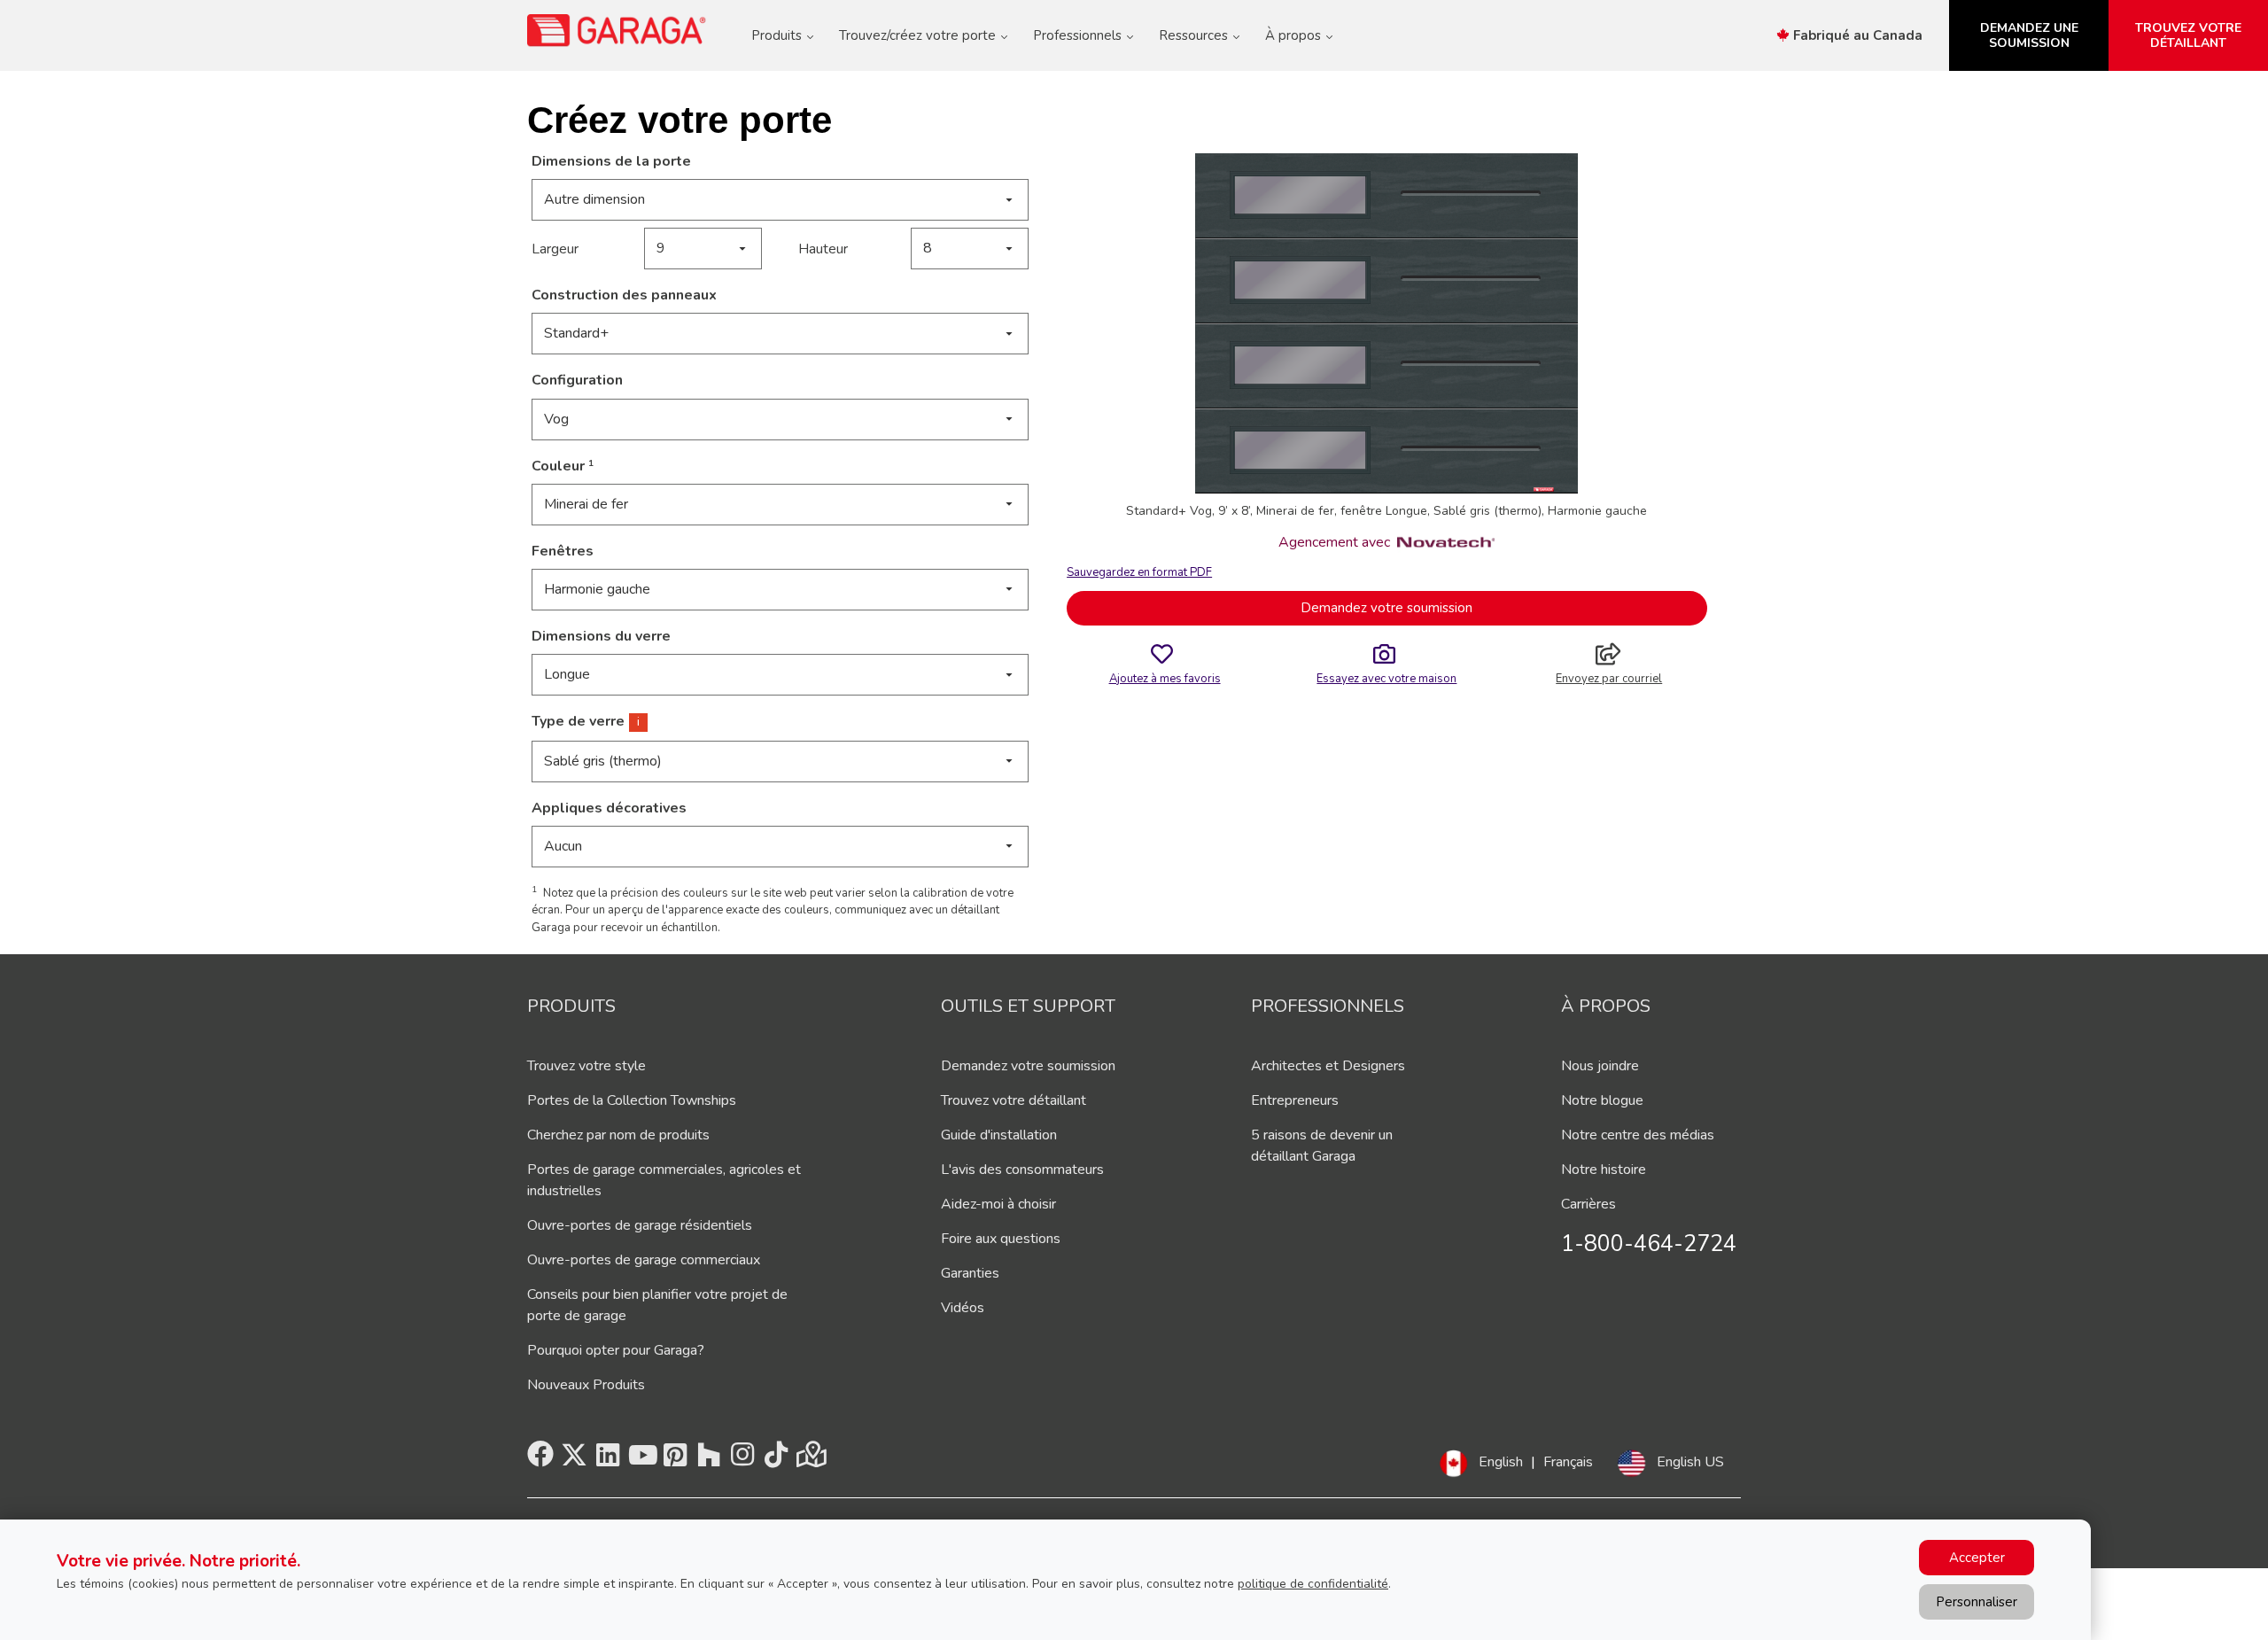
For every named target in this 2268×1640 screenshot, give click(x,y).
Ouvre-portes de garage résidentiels (640, 1225)
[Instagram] (742, 1460)
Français (1568, 1462)
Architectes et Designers (1328, 1066)
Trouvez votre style (586, 1066)
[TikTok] (776, 1460)
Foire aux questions (1001, 1239)
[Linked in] (608, 1460)
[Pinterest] (675, 1460)
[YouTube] (641, 1460)
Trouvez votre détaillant (1014, 1100)
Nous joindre (1600, 1066)
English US (1690, 1462)
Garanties (970, 1273)
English (1501, 1462)
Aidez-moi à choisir (998, 1204)
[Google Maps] (810, 1460)
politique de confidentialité (1313, 1584)
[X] (574, 1460)
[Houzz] (709, 1460)
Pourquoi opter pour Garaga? (616, 1350)
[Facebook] (540, 1460)
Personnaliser (1977, 1602)
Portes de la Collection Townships (632, 1100)
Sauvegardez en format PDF (1139, 572)
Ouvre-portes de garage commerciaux (644, 1260)
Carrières (1588, 1204)
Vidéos (963, 1308)
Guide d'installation (999, 1135)
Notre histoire (1604, 1170)
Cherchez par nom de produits (618, 1135)
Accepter (1977, 1558)
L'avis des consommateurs (1022, 1170)
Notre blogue (1602, 1100)
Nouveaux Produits (586, 1385)
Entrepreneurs (1295, 1100)
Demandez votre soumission (1386, 608)
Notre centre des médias (1638, 1135)
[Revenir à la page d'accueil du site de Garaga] (617, 30)
